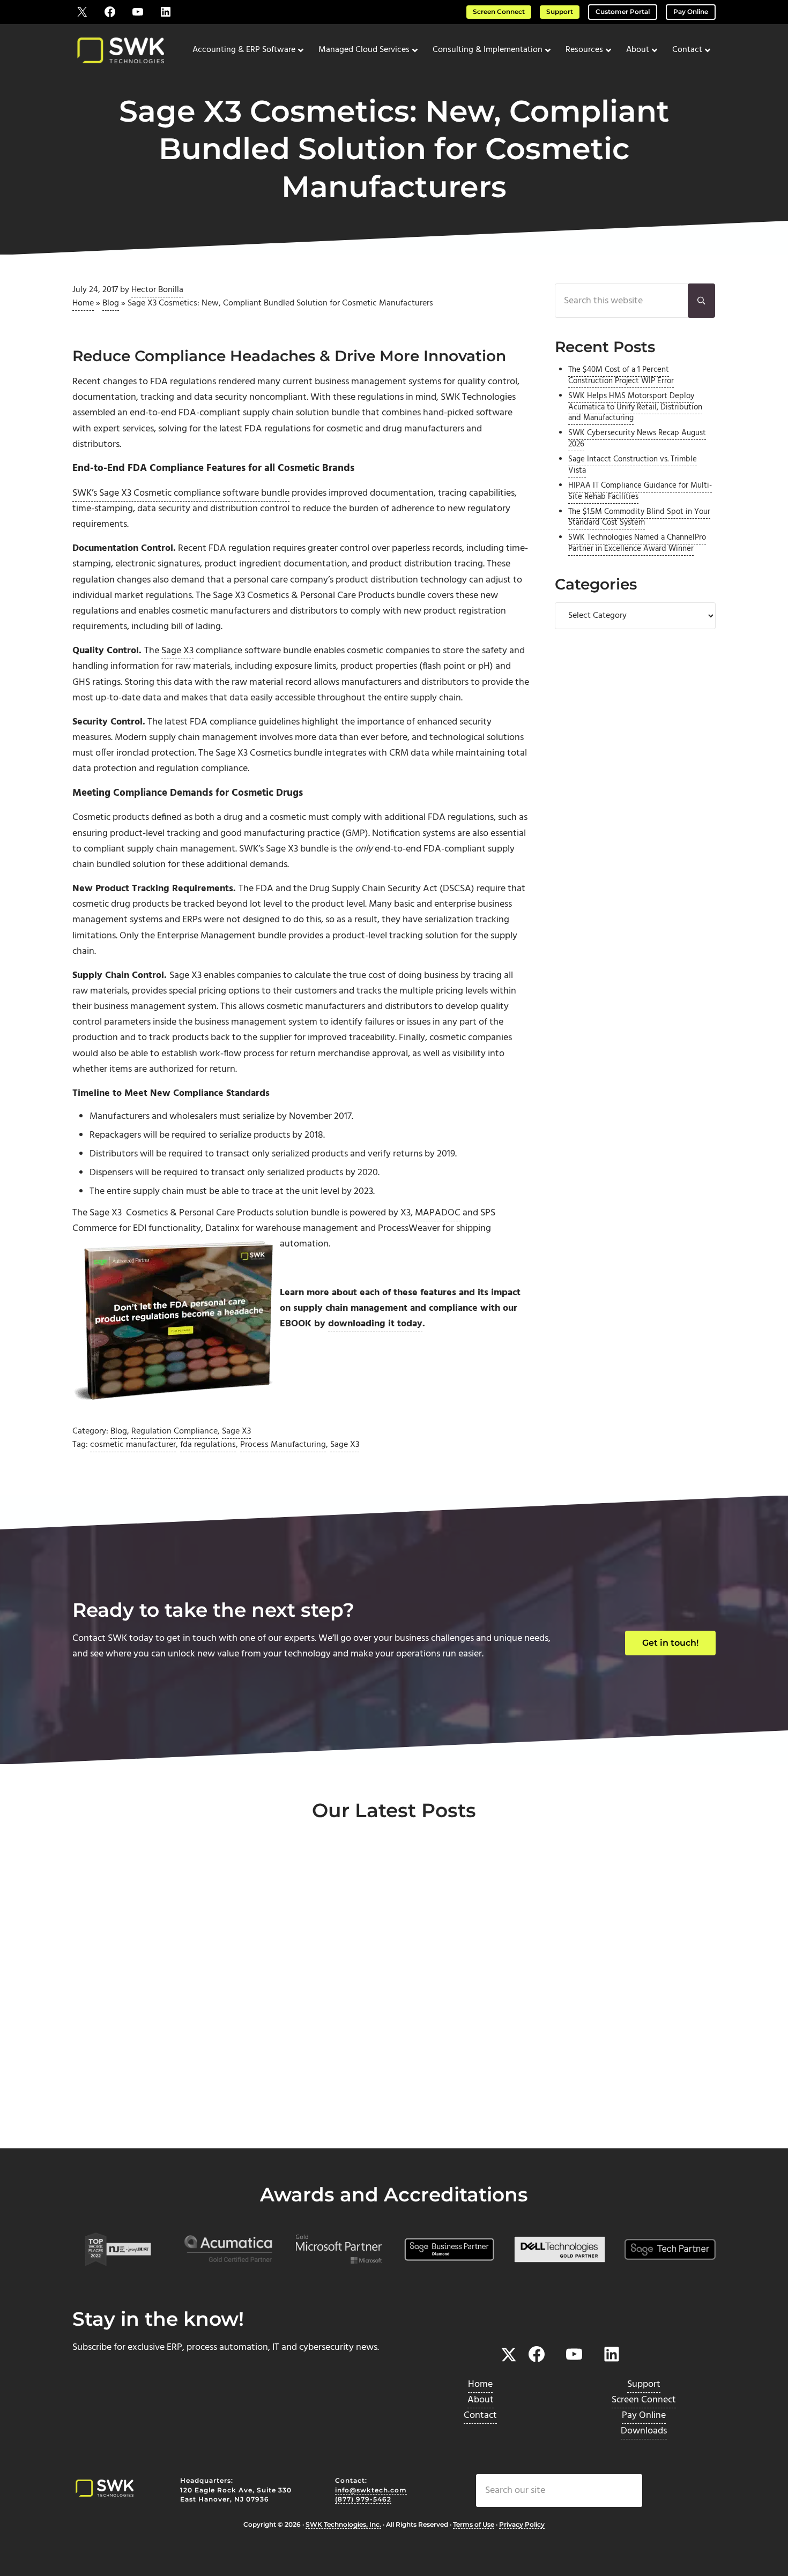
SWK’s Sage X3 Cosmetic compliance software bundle (181, 493)
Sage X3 (177, 651)
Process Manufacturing (283, 1445)
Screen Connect (499, 12)
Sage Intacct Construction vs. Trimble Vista (633, 465)
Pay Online (691, 12)
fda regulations (208, 1445)
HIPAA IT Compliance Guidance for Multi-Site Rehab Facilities (640, 491)
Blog (111, 303)
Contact (480, 2416)
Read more (121, 2112)
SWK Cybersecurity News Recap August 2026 (637, 439)
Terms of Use (474, 2525)
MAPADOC (438, 1213)
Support (560, 12)
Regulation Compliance (174, 1431)
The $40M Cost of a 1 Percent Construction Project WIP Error (621, 376)
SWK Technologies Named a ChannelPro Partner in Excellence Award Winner (637, 543)
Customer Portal (623, 12)
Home (83, 303)
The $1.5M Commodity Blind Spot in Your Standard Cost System (639, 518)
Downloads (644, 2431)
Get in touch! (670, 1643)
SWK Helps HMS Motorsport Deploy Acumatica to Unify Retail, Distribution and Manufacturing (635, 407)
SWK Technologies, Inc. (343, 2525)
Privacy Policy (522, 2525)
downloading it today (375, 1324)
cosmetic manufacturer (133, 1445)
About (481, 2400)
